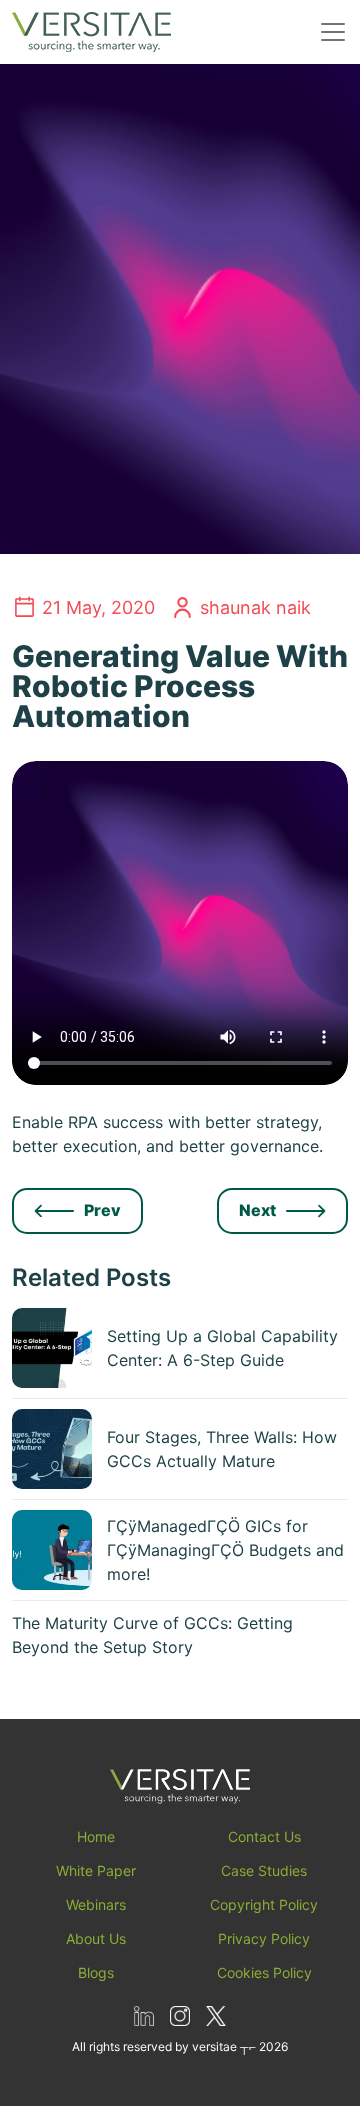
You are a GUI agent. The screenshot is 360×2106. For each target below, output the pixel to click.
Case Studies (264, 1870)
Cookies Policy (264, 1972)
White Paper (96, 1870)
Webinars (96, 1904)
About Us (96, 1938)
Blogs (96, 1972)
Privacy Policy (264, 1938)
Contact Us (264, 1836)
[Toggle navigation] (333, 32)
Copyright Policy (264, 1904)
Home (96, 1836)
